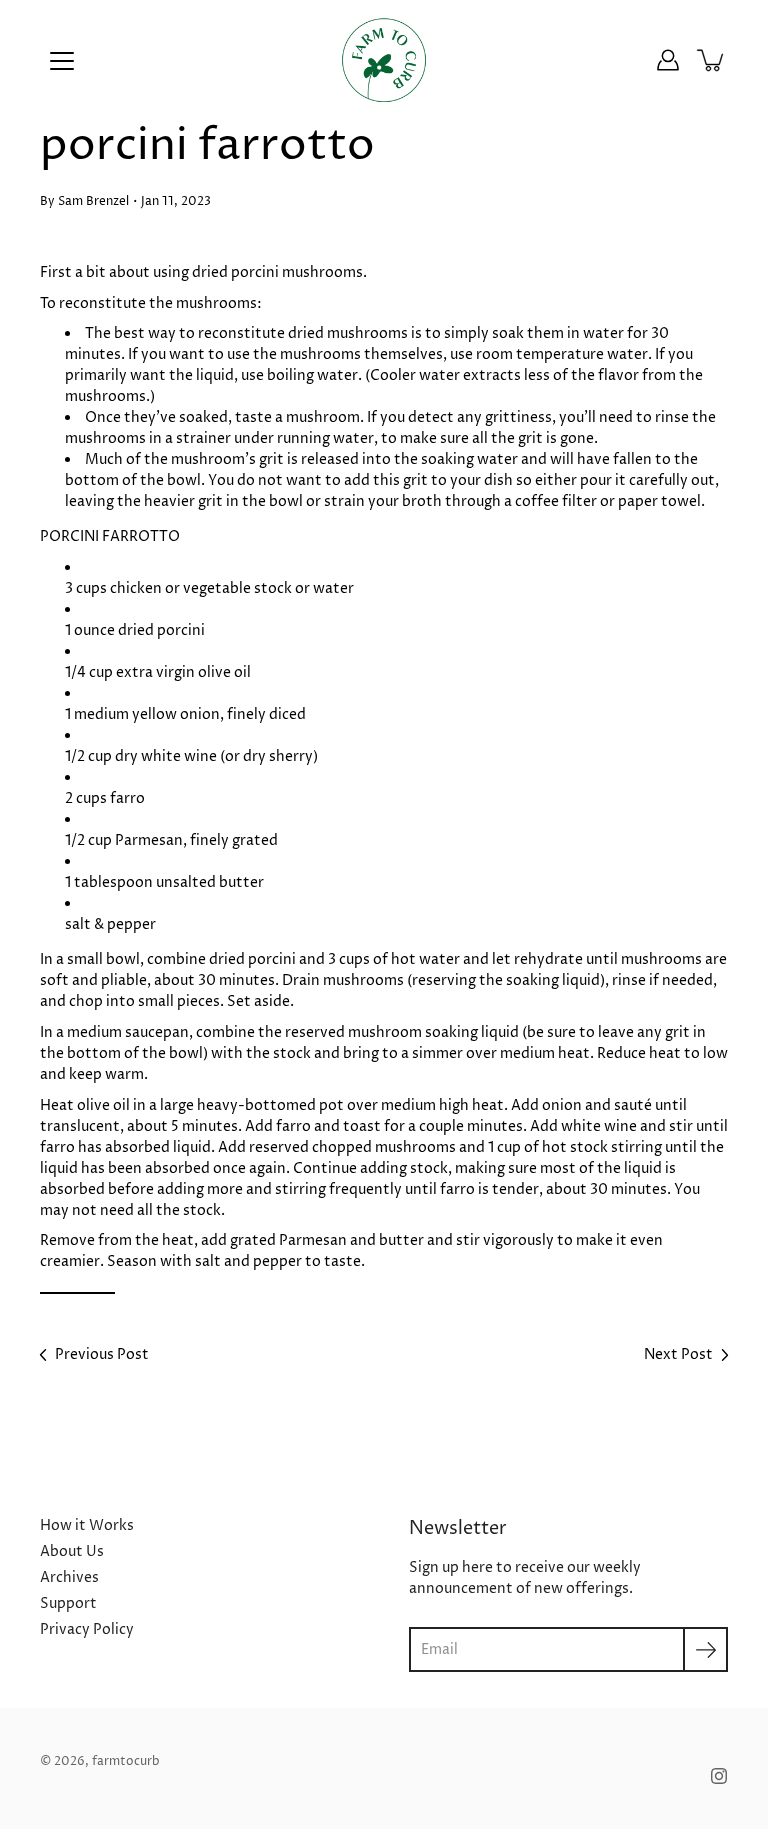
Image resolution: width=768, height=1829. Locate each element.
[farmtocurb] (384, 60)
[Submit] (705, 1649)
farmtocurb (126, 1761)
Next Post (678, 1354)
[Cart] (712, 60)
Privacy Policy (87, 1629)
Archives (69, 1577)
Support (68, 1603)
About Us (72, 1551)
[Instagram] (719, 1776)
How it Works (87, 1525)
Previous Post (102, 1354)
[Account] (668, 60)
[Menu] (62, 61)
